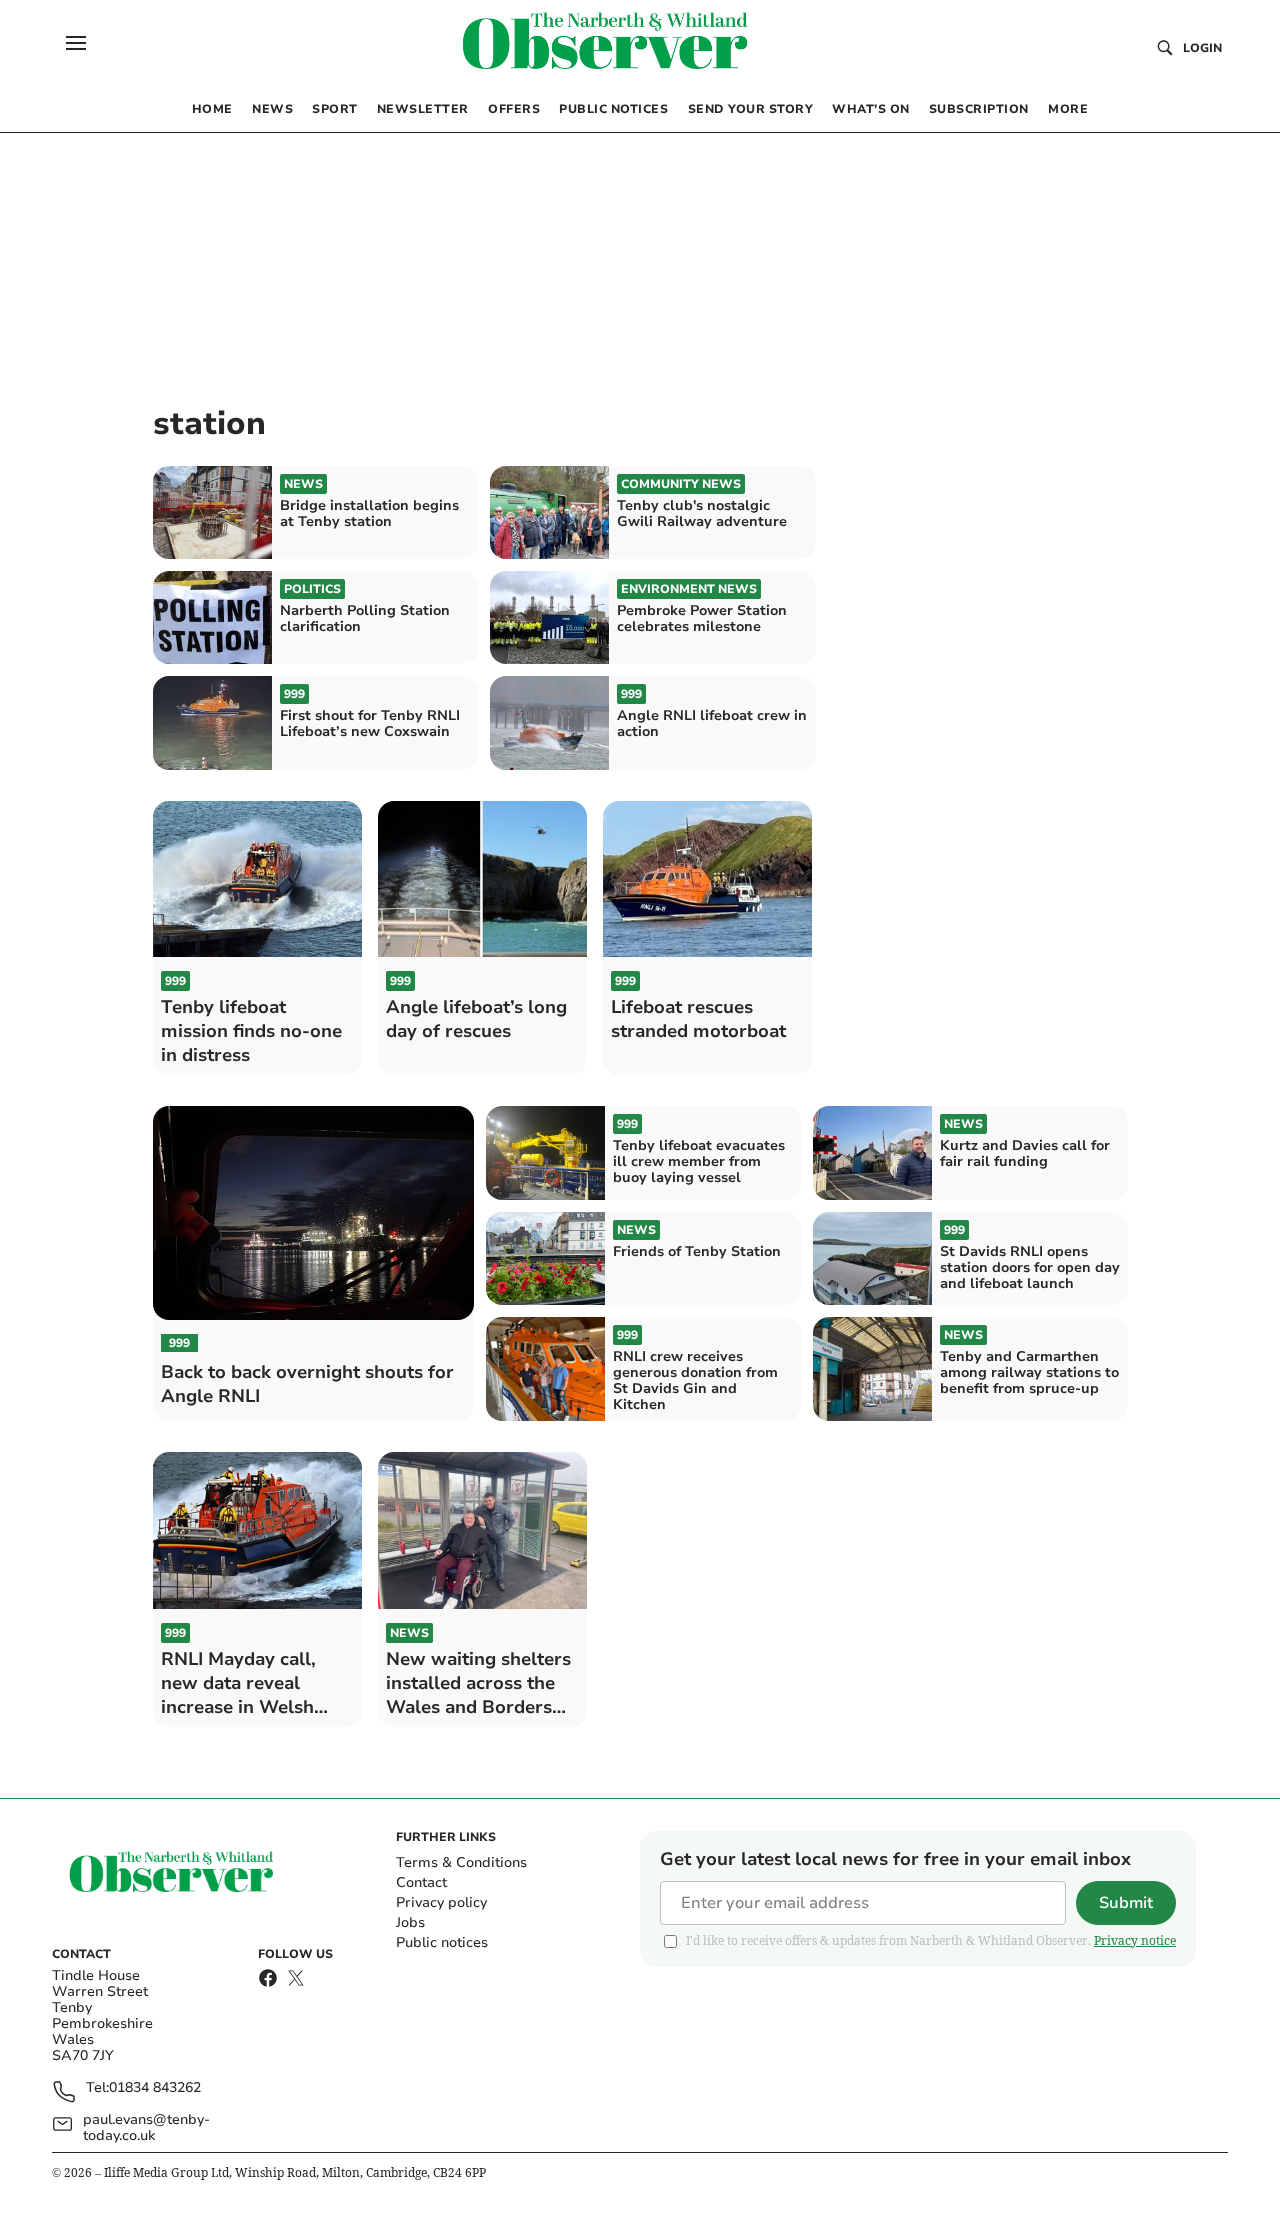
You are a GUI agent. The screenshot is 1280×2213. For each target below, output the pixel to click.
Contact (421, 1882)
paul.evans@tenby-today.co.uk (146, 2128)
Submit (1126, 1903)
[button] (76, 43)
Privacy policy (441, 1902)
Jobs (410, 1922)
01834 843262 (155, 2088)
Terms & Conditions (461, 1862)
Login (1202, 48)
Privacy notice (1135, 1940)
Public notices (442, 1942)
